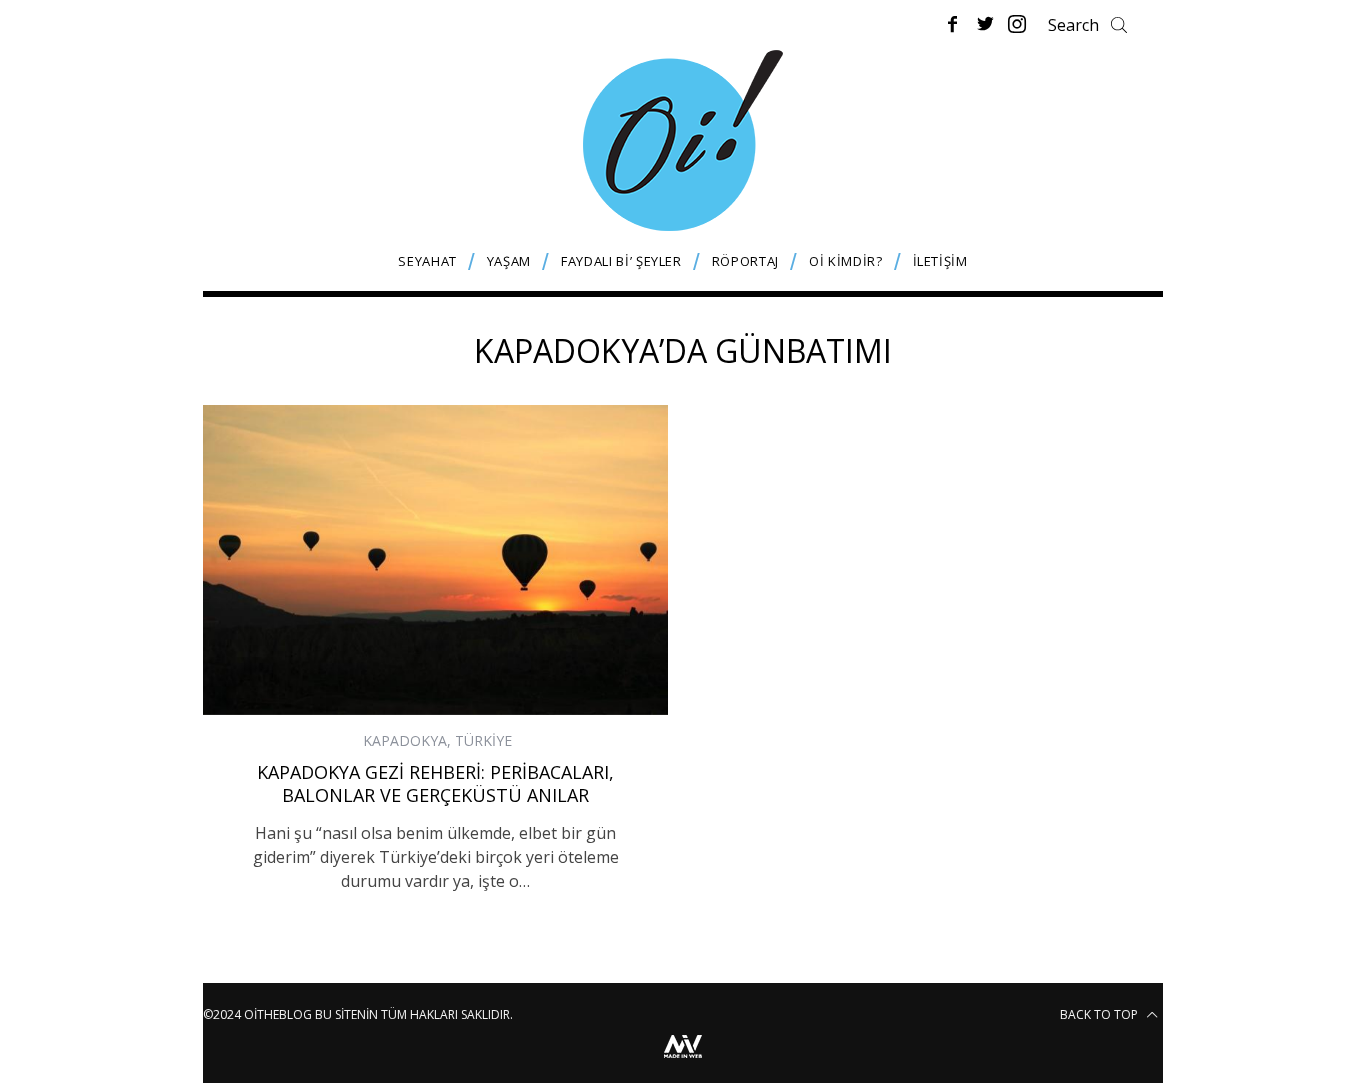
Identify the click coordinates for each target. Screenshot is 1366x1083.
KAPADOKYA (405, 740)
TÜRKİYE (483, 740)
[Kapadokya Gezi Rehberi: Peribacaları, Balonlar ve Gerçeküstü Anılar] (435, 560)
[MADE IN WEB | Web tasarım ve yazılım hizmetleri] (683, 1060)
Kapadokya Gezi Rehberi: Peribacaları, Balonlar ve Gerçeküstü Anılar (435, 783)
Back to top (1100, 1014)
